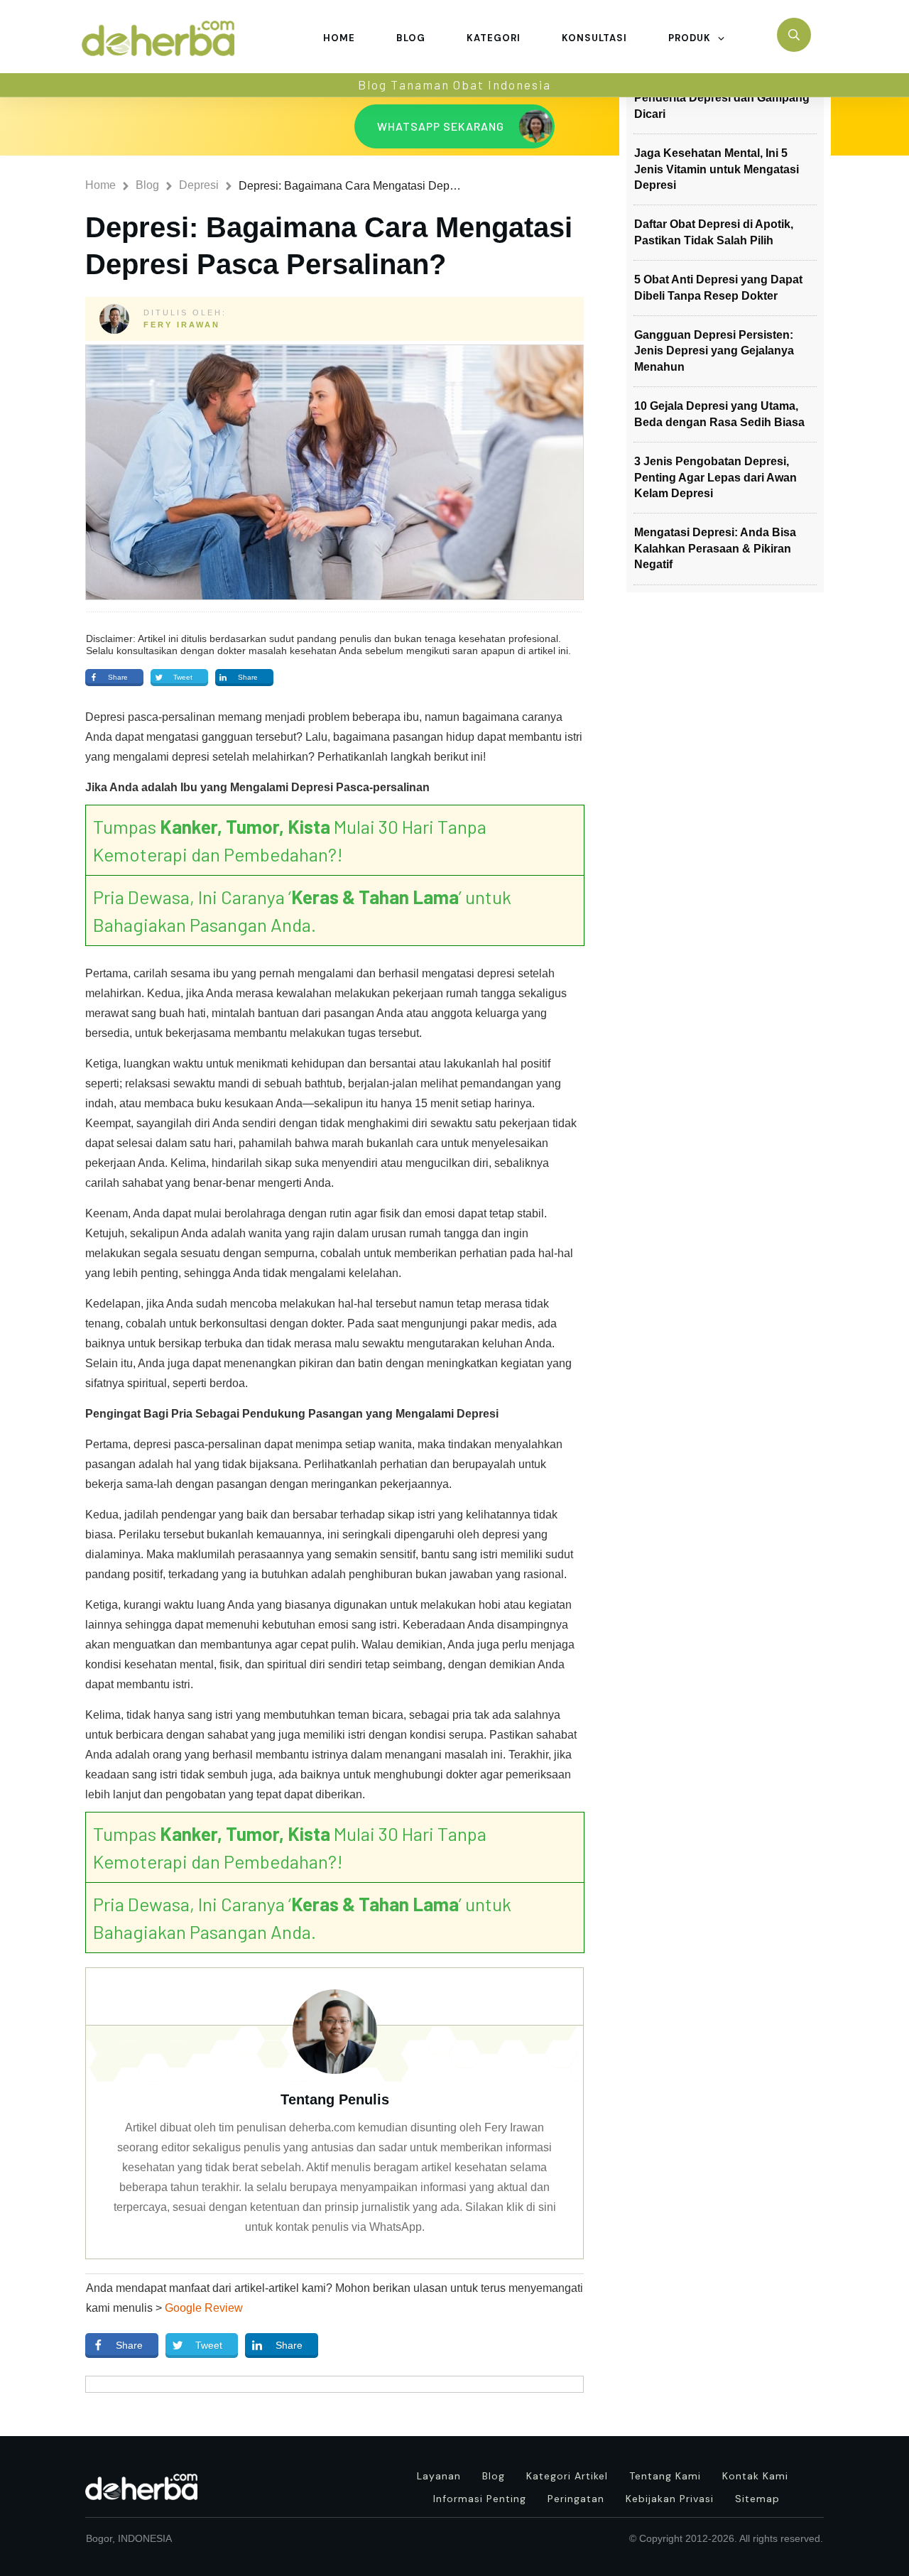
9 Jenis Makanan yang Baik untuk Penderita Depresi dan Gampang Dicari (725, 98)
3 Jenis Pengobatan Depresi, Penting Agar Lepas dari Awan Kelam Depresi (715, 477)
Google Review (204, 2308)
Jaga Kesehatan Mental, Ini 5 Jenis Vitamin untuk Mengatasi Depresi (717, 169)
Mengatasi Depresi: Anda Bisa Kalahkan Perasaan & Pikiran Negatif (715, 548)
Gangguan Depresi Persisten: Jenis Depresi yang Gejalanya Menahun (714, 351)
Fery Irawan (182, 325)
